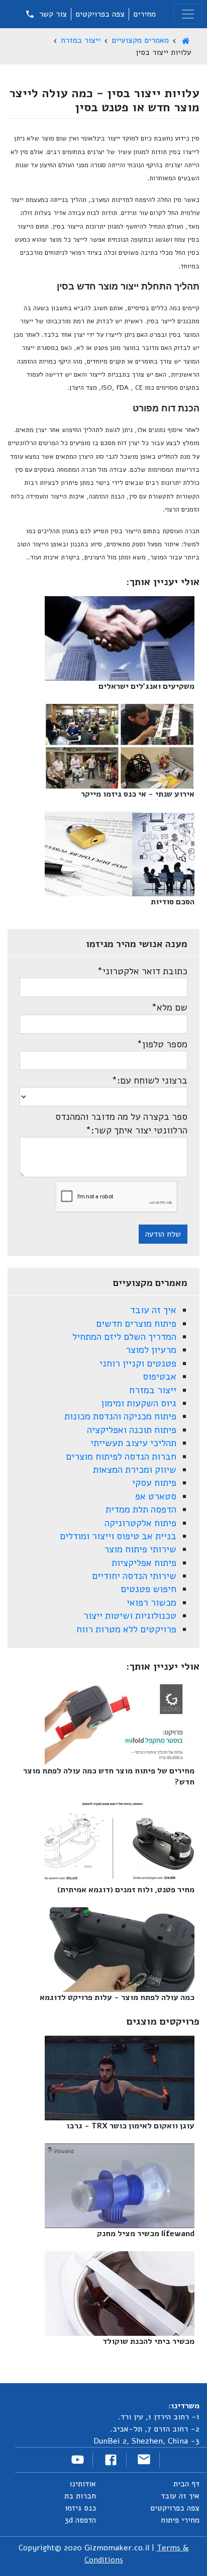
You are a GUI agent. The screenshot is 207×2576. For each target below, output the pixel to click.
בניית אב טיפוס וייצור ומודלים (118, 1536)
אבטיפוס (160, 1377)
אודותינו (83, 2484)
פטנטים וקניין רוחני (138, 1364)
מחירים (144, 14)
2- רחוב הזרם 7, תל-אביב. (155, 2429)
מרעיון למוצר (151, 1350)
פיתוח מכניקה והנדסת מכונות (120, 1416)
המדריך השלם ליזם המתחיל (124, 1337)
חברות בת (80, 2496)
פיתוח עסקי (154, 1483)
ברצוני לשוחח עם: (149, 1081)
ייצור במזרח (81, 40)
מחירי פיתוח (180, 2520)
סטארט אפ (156, 1496)
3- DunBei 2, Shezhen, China (146, 2441)
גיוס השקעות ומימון (139, 1403)
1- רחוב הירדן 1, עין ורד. (159, 2417)
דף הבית (186, 2484)
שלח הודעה (163, 1234)
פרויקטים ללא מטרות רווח (126, 1629)
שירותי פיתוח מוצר (140, 1549)
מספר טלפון (162, 1044)
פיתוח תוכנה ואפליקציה (132, 1430)
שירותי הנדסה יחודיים (134, 1576)
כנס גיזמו (80, 2508)
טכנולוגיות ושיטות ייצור (130, 1616)
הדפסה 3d (80, 2520)
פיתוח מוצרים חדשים (136, 1324)
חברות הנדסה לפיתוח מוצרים (121, 1457)
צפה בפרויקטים (100, 14)
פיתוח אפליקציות (144, 1563)
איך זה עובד (153, 1310)
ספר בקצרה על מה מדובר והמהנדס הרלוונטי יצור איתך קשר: (121, 1123)
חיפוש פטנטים (148, 1589)
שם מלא (169, 1008)
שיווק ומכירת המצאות (135, 1470)
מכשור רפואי (151, 1603)
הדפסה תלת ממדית (141, 1510)
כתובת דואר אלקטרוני (142, 971)
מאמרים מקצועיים (140, 40)
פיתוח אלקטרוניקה (140, 1523)
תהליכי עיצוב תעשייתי (133, 1443)
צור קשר (52, 14)
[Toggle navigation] (188, 14)
